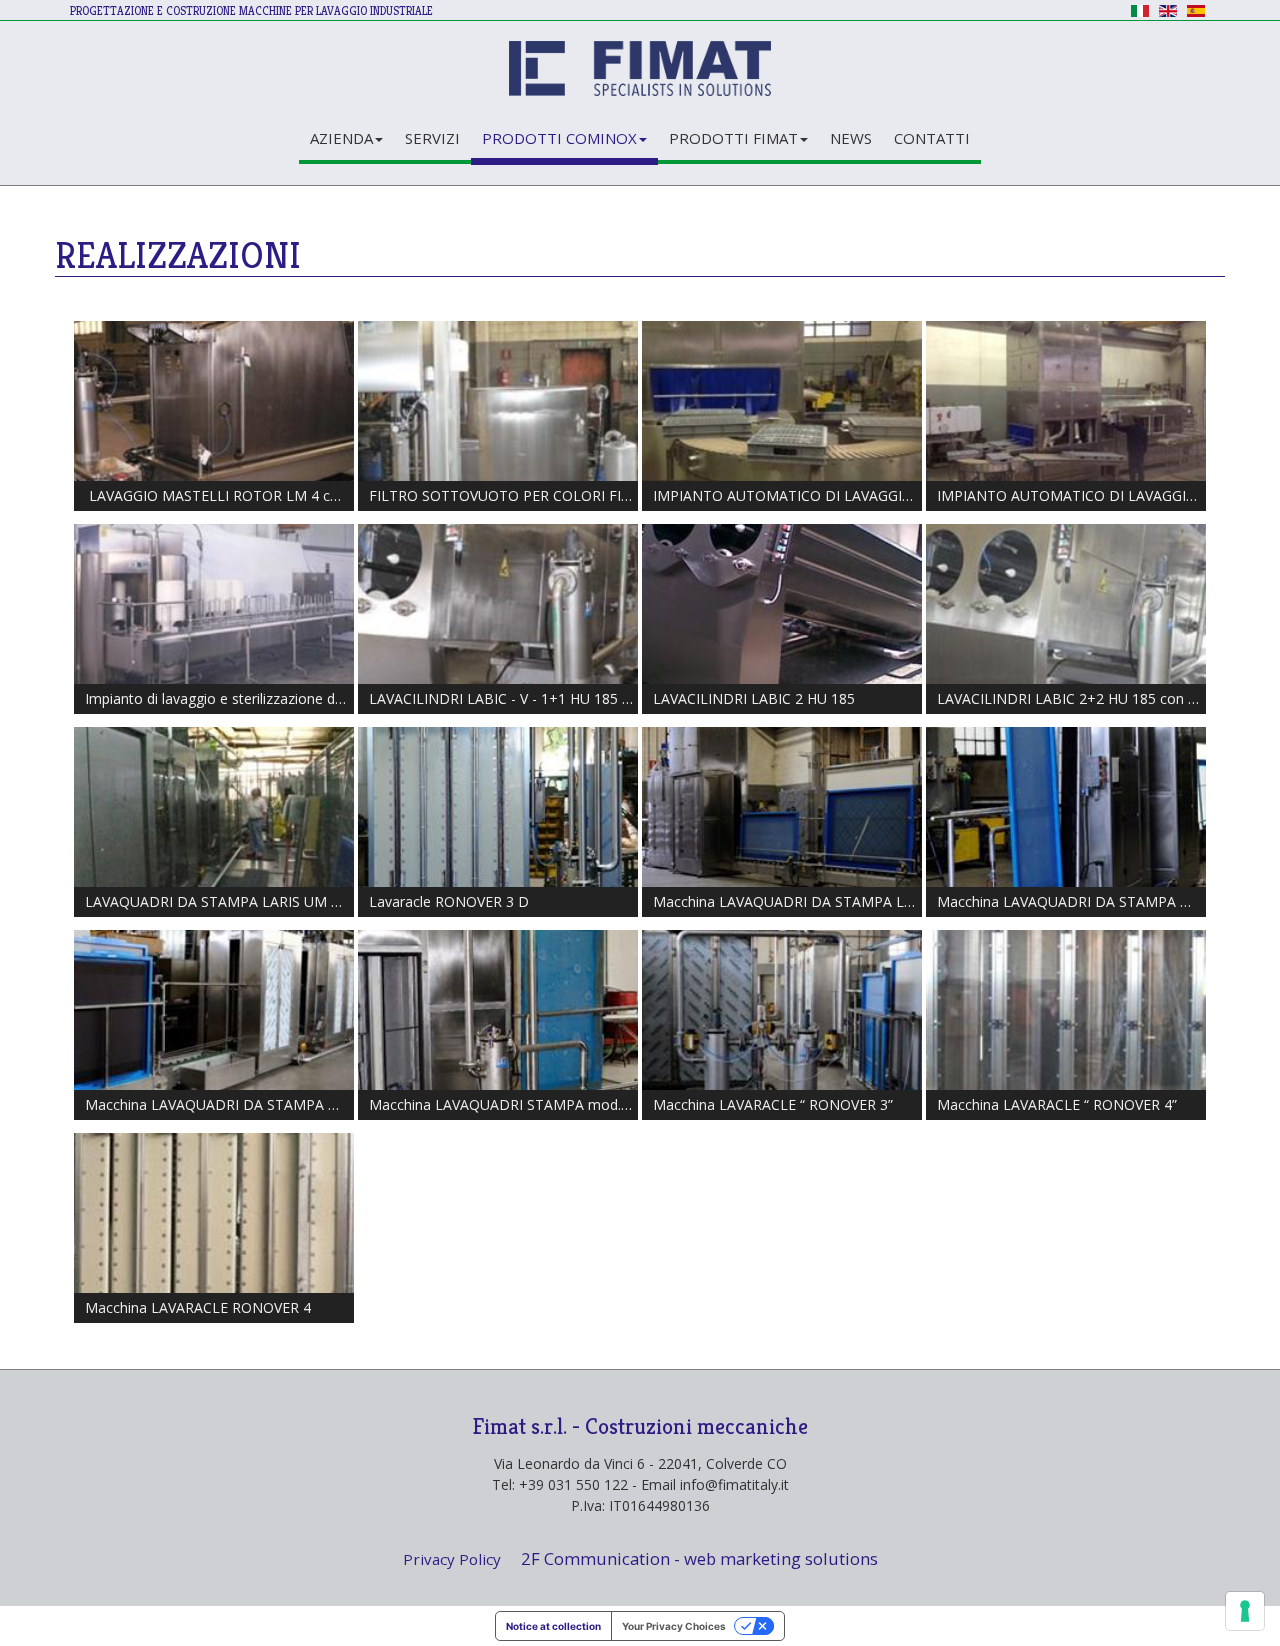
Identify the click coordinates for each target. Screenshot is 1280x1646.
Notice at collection (553, 1626)
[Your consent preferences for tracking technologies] (1245, 1611)
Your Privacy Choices (674, 1626)
